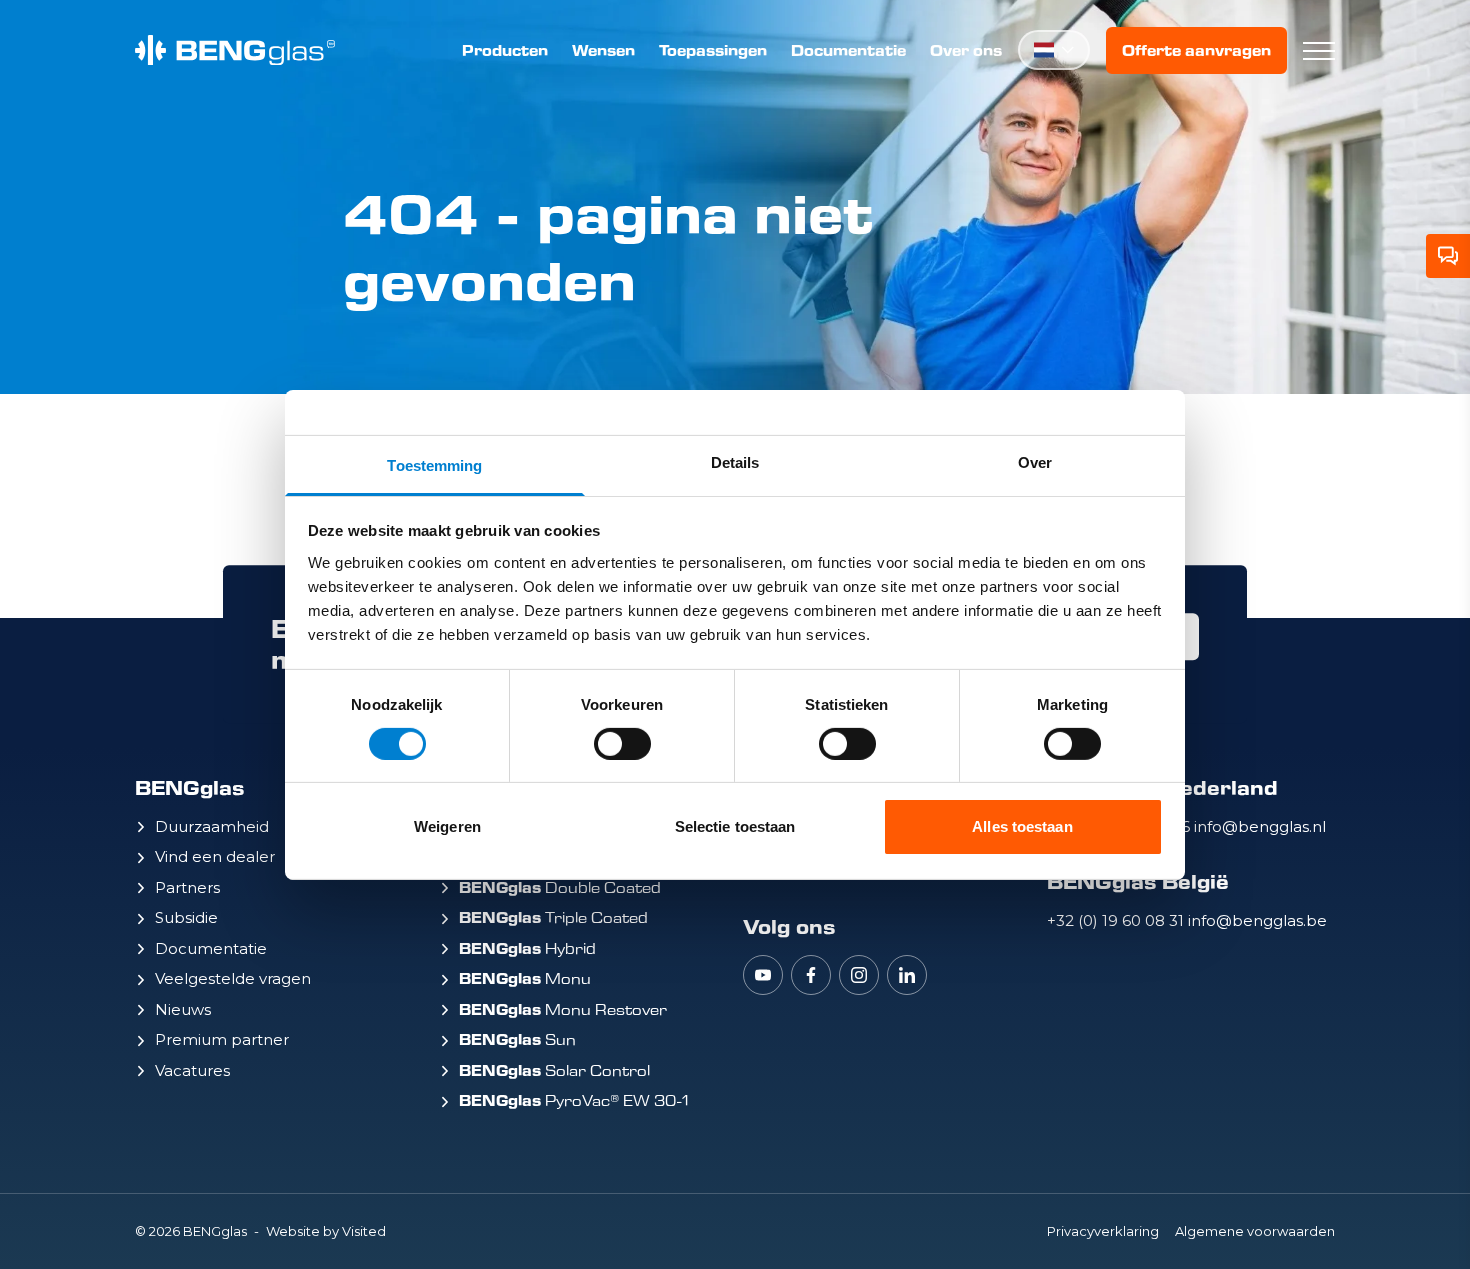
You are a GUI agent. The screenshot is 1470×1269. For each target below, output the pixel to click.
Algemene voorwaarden (1255, 1231)
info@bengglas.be (1257, 920)
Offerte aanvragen (1196, 50)
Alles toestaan (1022, 826)
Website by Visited (326, 1231)
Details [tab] (735, 461)
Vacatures (192, 1070)
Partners (187, 887)
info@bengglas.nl (1260, 826)
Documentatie (848, 50)
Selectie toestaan (735, 826)
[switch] (622, 744)
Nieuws (183, 1009)
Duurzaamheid (212, 826)
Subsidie (186, 917)
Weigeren (447, 826)
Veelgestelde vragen (233, 978)
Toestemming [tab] (434, 464)
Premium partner (222, 1039)
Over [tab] (1035, 461)
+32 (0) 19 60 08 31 (1117, 920)
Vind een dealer (215, 856)
